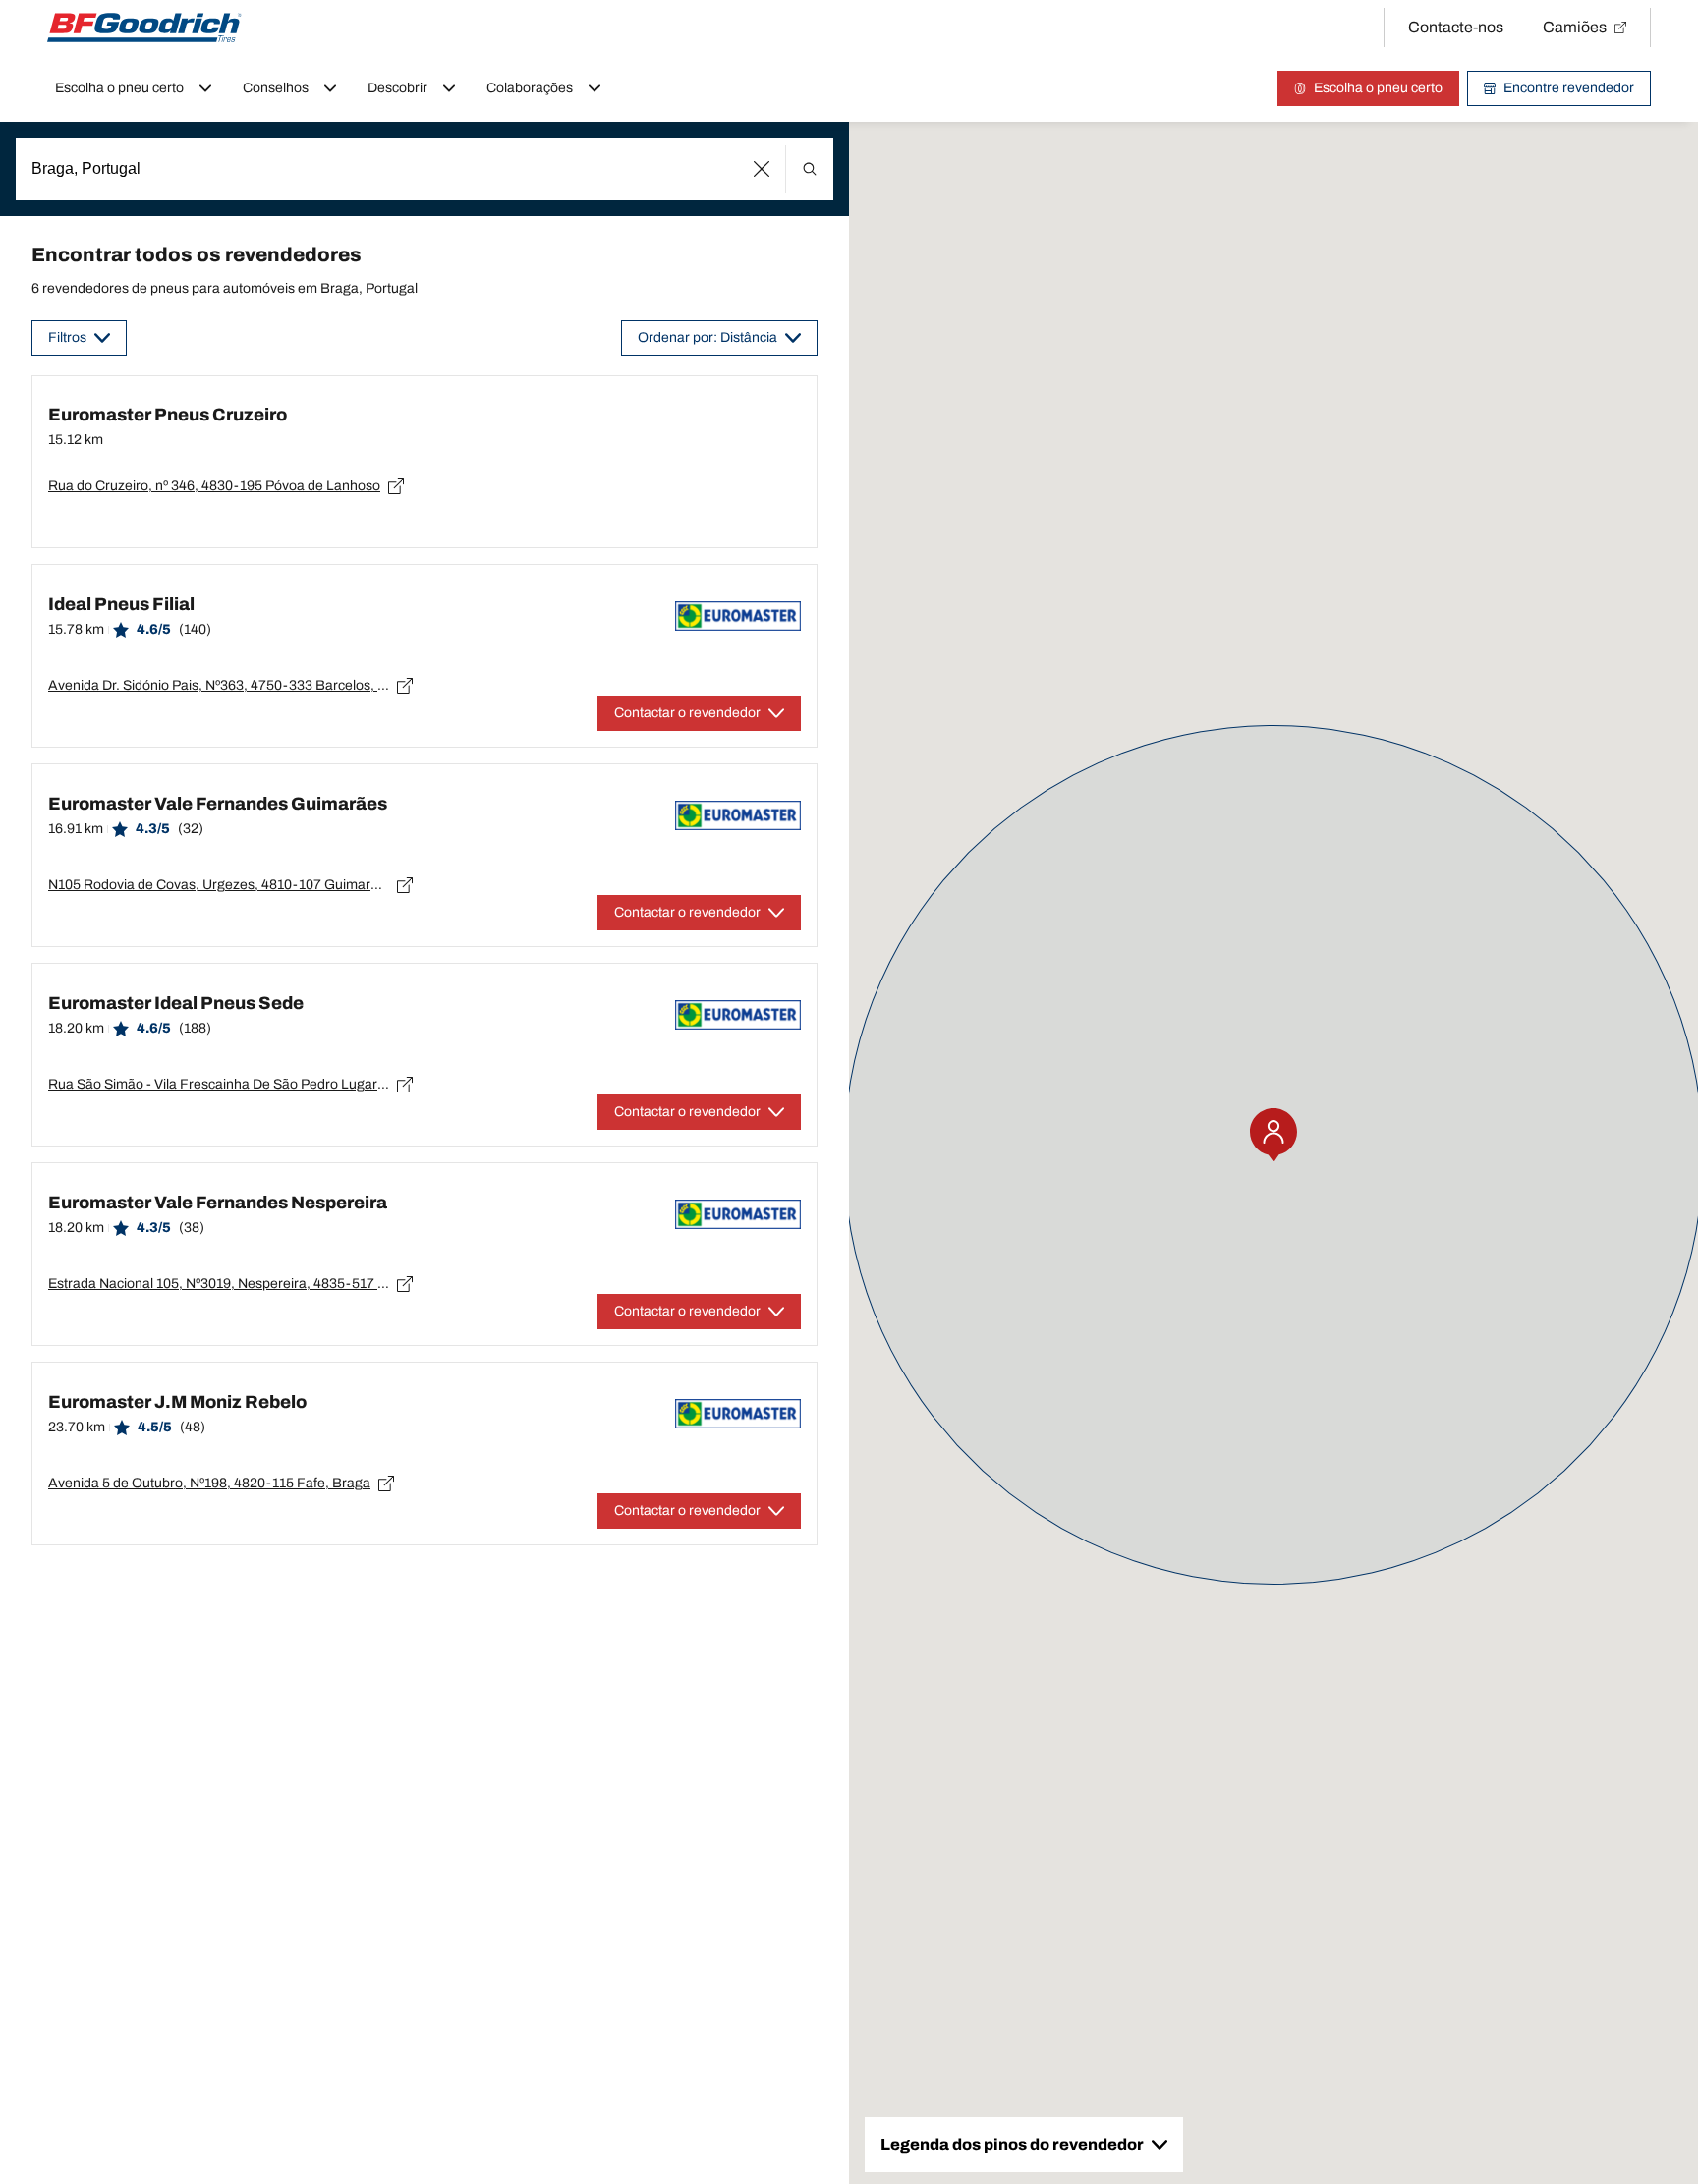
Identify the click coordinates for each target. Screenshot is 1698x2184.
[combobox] (424, 169)
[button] (762, 169)
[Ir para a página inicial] (144, 28)
